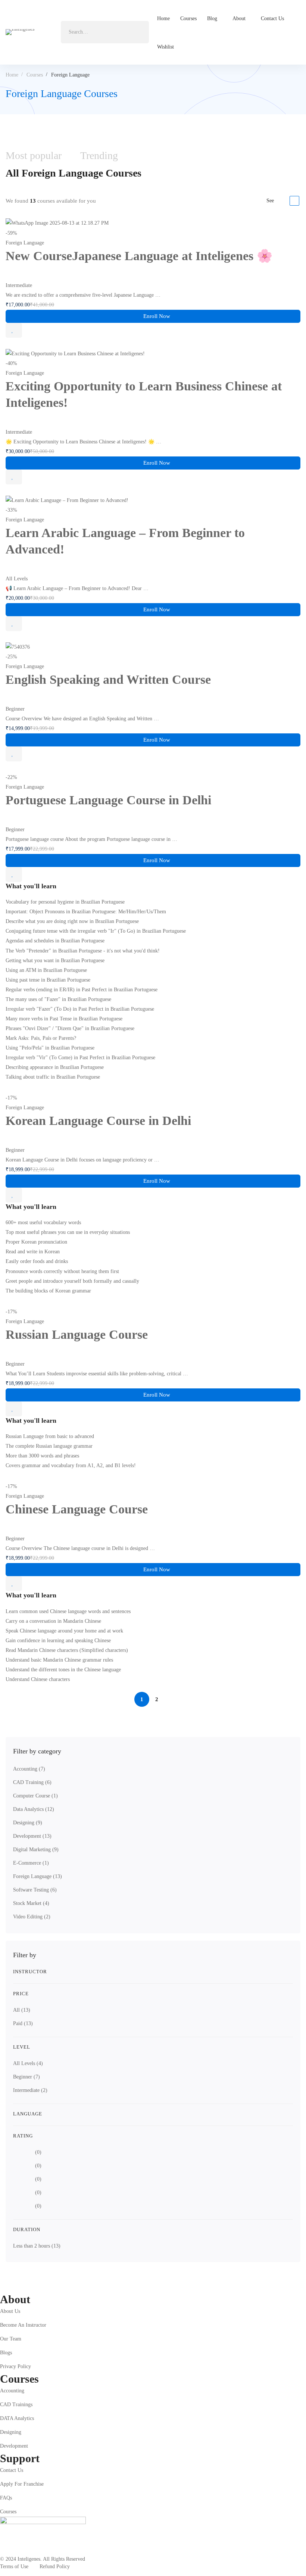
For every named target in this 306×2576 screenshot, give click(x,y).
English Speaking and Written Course (108, 679)
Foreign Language (38, 1876)
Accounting (29, 1769)
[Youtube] (38, 2552)
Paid (23, 2023)
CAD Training (32, 1782)
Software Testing (35, 1890)
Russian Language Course (77, 1334)
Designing (28, 1823)
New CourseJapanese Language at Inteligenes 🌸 (139, 256)
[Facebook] (14, 2552)
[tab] (99, 156)
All (22, 2010)
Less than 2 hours (37, 2246)
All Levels (28, 2063)
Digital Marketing (36, 1850)
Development (32, 1836)
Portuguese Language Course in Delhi (108, 800)
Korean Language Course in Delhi (98, 1121)
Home (12, 75)
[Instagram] (50, 2552)
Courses (35, 75)
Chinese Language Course (77, 1509)
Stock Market (31, 1903)
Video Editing (32, 1917)
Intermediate (30, 2090)
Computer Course (35, 1796)
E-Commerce (31, 1863)
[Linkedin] (26, 2552)
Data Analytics (34, 1809)
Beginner (26, 2077)
